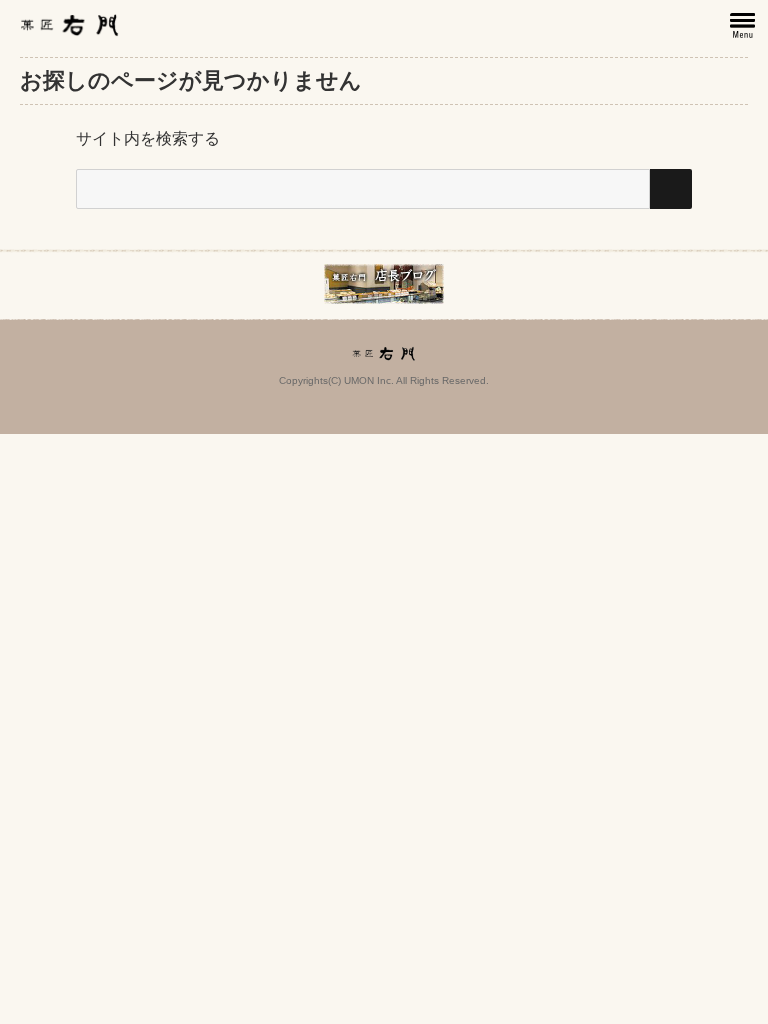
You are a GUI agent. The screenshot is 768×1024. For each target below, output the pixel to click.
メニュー (744, 26)
